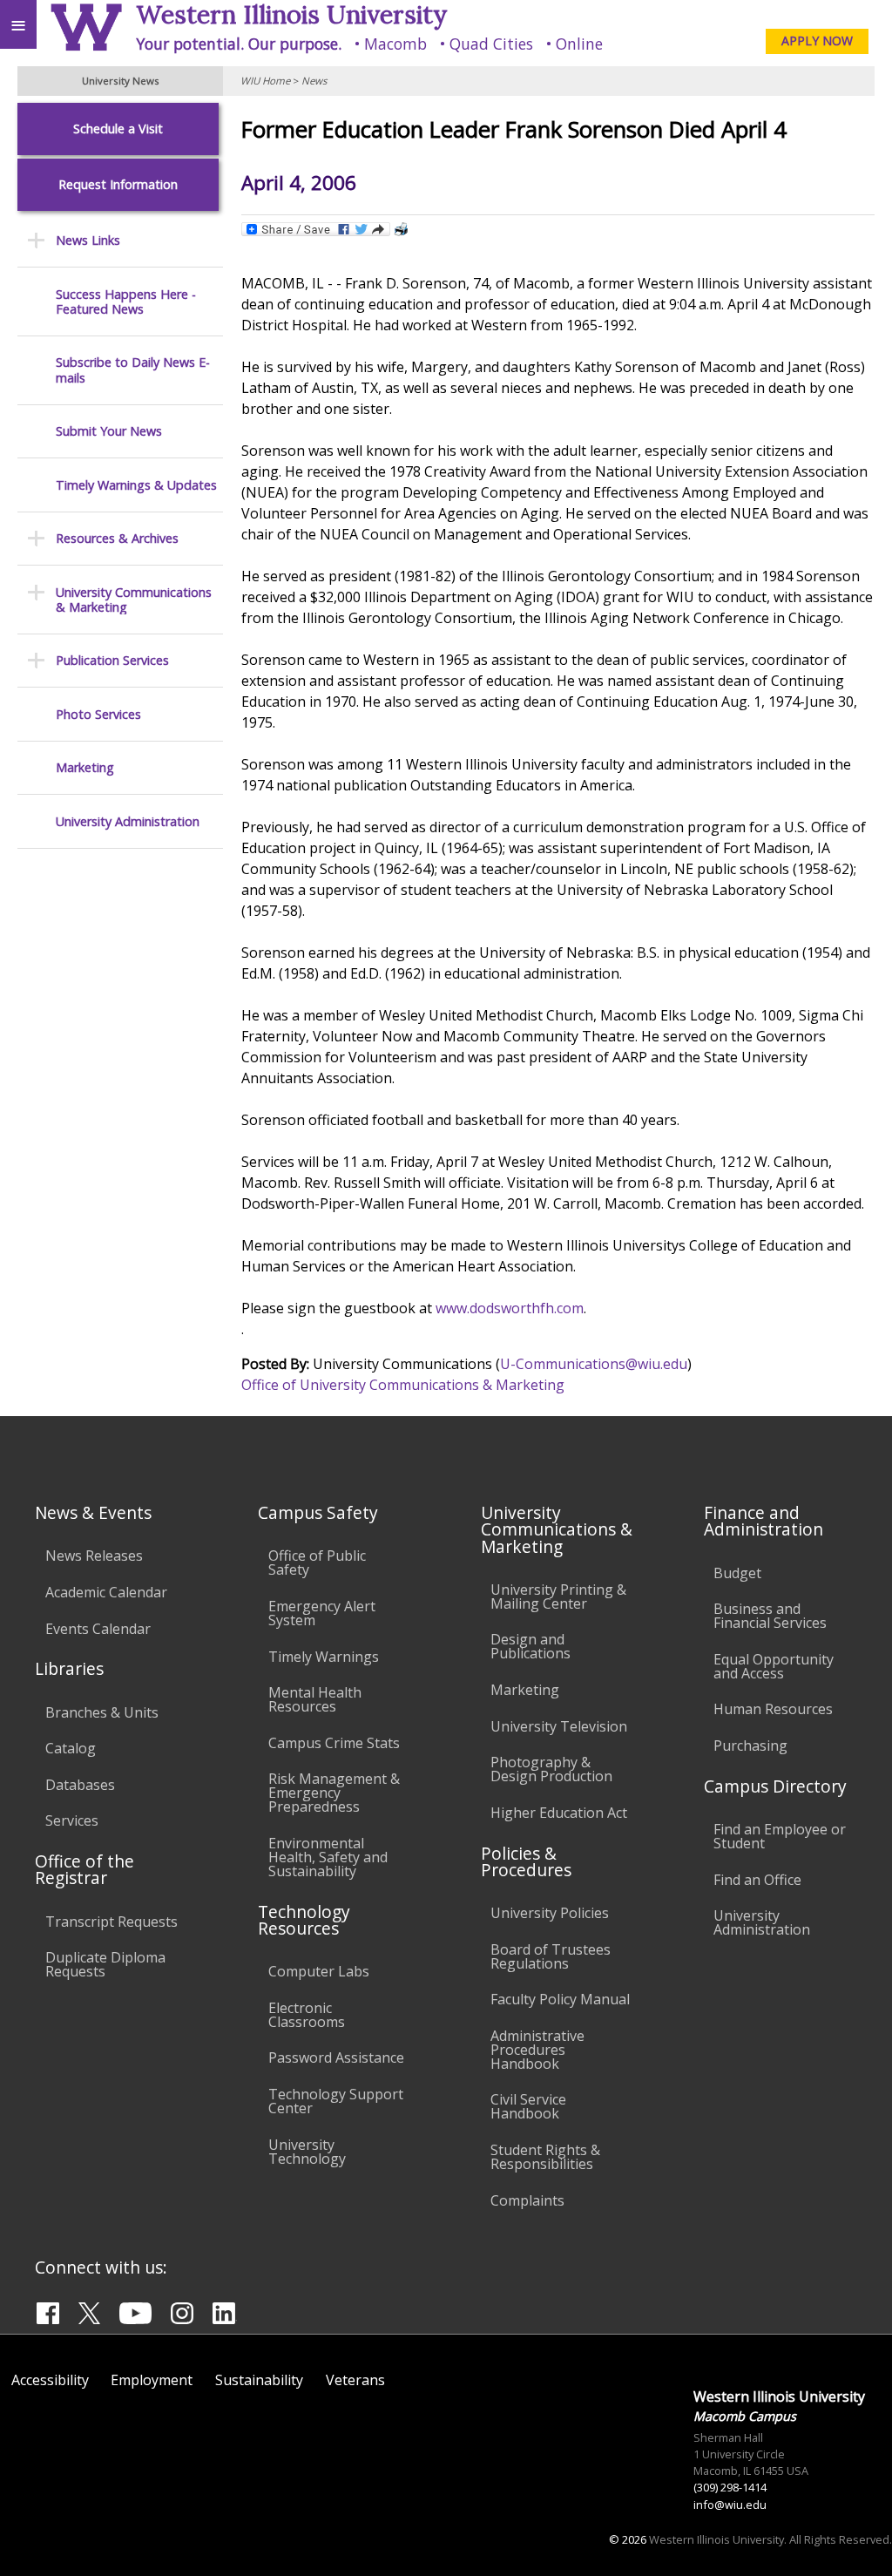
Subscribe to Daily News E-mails (133, 370)
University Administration (128, 821)
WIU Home (265, 81)
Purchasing (750, 1746)
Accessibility (50, 2380)
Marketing (85, 767)
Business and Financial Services (770, 1616)
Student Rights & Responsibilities (545, 2157)
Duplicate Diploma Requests (105, 1964)
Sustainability (259, 2380)
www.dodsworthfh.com (510, 1308)
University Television (559, 1726)
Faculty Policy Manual (560, 1999)
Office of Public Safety (317, 1563)
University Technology (307, 2152)
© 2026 (628, 2539)
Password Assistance (336, 2057)
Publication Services (112, 660)
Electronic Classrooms (307, 2015)
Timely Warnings (324, 1657)
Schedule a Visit (118, 129)
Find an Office (757, 1880)
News (314, 81)
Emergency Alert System (322, 1613)
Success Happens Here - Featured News (126, 302)
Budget (737, 1573)
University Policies (550, 1913)
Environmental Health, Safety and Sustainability (328, 1857)
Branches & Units (102, 1712)
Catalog (71, 1748)
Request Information (118, 184)
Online (579, 44)
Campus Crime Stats (334, 1743)
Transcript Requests (111, 1922)
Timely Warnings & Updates (136, 485)
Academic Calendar (106, 1592)
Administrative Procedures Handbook (537, 2050)
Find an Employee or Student (780, 1836)
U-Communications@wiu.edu (594, 1364)
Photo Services (98, 714)
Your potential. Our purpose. (239, 44)
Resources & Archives (117, 538)
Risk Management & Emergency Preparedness (334, 1793)
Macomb (395, 44)
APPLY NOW (817, 41)
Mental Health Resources (315, 1699)
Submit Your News (109, 431)
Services (72, 1820)
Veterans (355, 2380)
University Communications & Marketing (134, 600)
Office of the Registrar (84, 1869)
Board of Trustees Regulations (551, 1956)
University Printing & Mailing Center (558, 1596)
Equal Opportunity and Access (774, 1666)
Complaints (527, 2200)
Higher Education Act (559, 1813)
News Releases (94, 1556)
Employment (152, 2380)
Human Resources (773, 1709)
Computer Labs (319, 1971)
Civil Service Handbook (528, 2106)
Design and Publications (530, 1646)
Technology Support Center (336, 2101)
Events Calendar (98, 1629)
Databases (80, 1785)
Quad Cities (491, 44)
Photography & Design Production (551, 1769)
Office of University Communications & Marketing (403, 1385)
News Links (88, 240)
